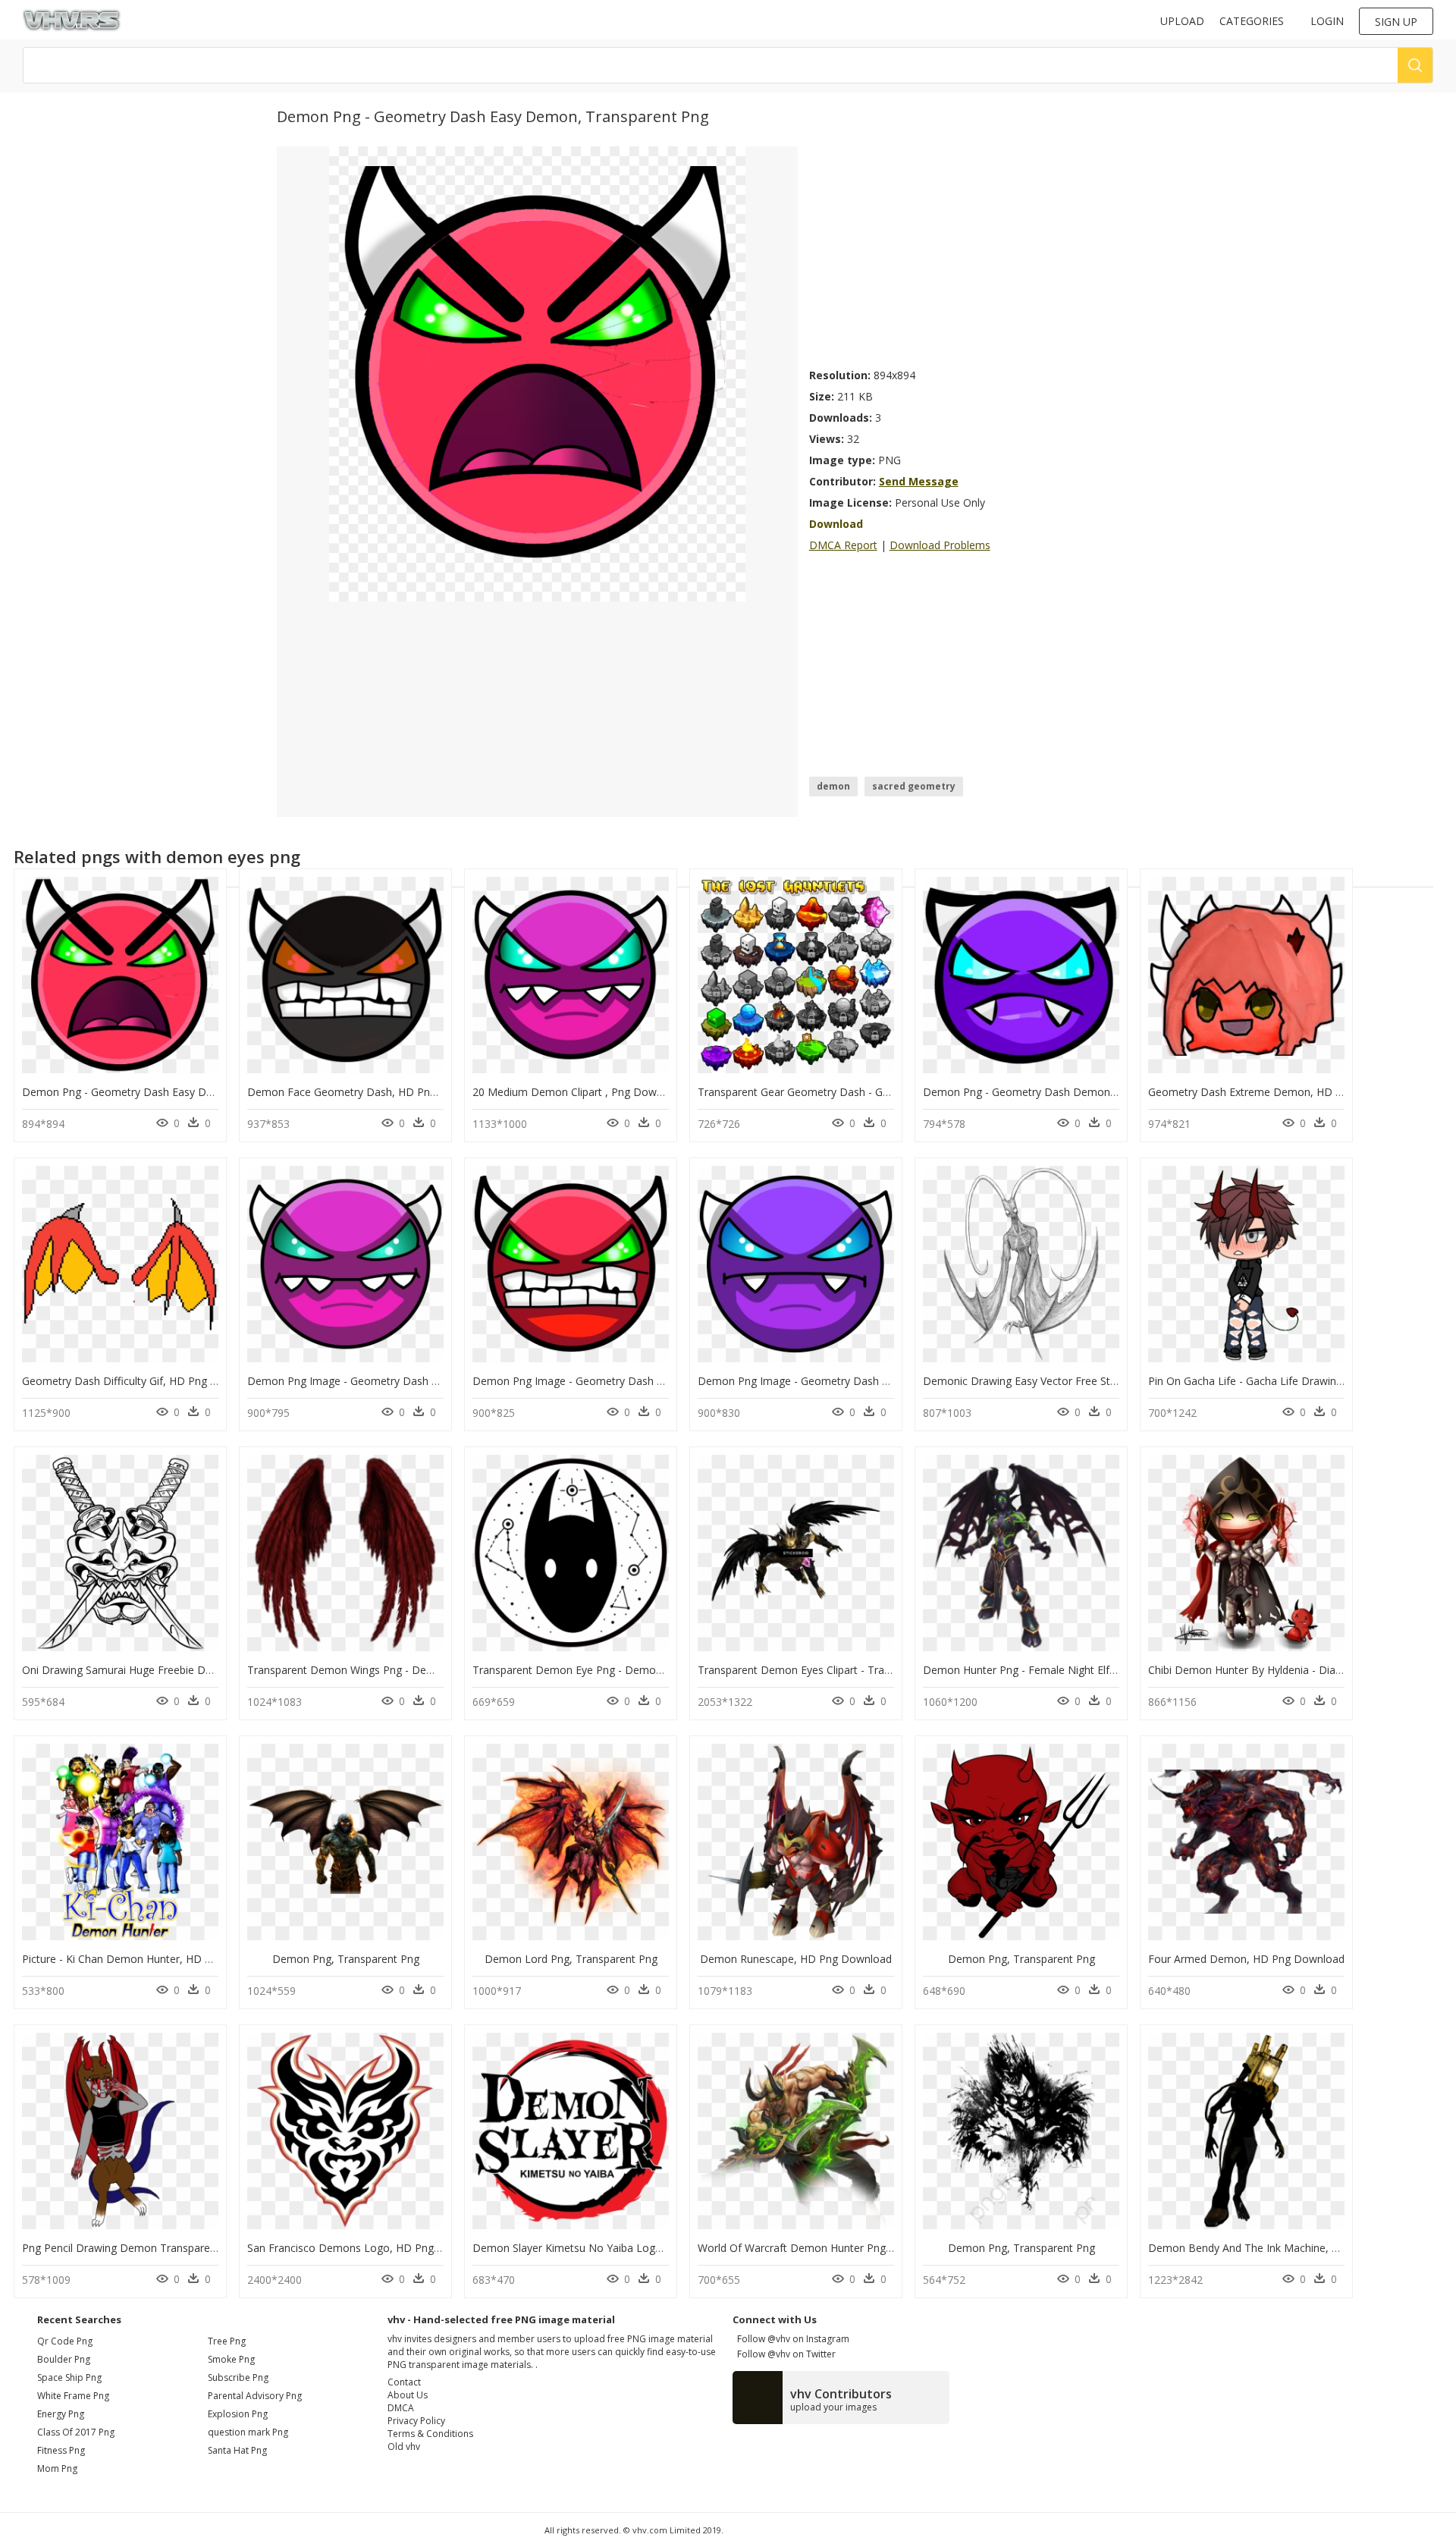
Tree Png (227, 2341)
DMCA (401, 2408)
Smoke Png (231, 2359)
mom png (57, 2468)
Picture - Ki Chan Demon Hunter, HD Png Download (150, 1959)
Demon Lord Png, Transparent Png (571, 1959)
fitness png (61, 2450)
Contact (404, 2382)
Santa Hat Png (237, 2450)
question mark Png (248, 2432)
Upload (1182, 21)
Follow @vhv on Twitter (784, 2354)
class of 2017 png (76, 2432)
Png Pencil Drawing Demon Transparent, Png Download (160, 2248)
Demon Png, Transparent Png (346, 1959)
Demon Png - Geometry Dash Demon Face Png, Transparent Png (1085, 1092)
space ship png (69, 2377)
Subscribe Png (238, 2377)
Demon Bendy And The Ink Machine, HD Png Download (1286, 2248)
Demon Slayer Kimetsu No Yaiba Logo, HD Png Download (616, 2248)
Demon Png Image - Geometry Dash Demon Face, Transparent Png (415, 1381)
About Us (408, 2395)
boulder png (64, 2359)
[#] (537, 373)
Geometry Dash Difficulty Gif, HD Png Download (141, 1381)
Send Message (919, 481)
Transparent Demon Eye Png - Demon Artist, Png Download (621, 1670)
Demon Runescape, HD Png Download (796, 1959)
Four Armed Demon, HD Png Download (1246, 1959)
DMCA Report (843, 545)
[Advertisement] (994, 253)
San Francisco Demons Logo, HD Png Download (367, 2248)
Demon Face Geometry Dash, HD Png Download (369, 1092)
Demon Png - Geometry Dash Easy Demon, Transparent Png (173, 1092)
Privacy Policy (416, 2421)
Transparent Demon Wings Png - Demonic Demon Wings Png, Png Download (439, 1670)
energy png (61, 2414)
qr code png (65, 2341)
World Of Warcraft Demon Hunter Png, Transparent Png (836, 2248)
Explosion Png (238, 2414)
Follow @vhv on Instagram (791, 2339)
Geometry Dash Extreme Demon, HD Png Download (1278, 1092)
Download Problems (940, 545)
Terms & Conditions (430, 2434)
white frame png (73, 2396)
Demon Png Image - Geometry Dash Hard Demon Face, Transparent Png (654, 1381)
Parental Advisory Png (255, 2396)
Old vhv (404, 2447)
